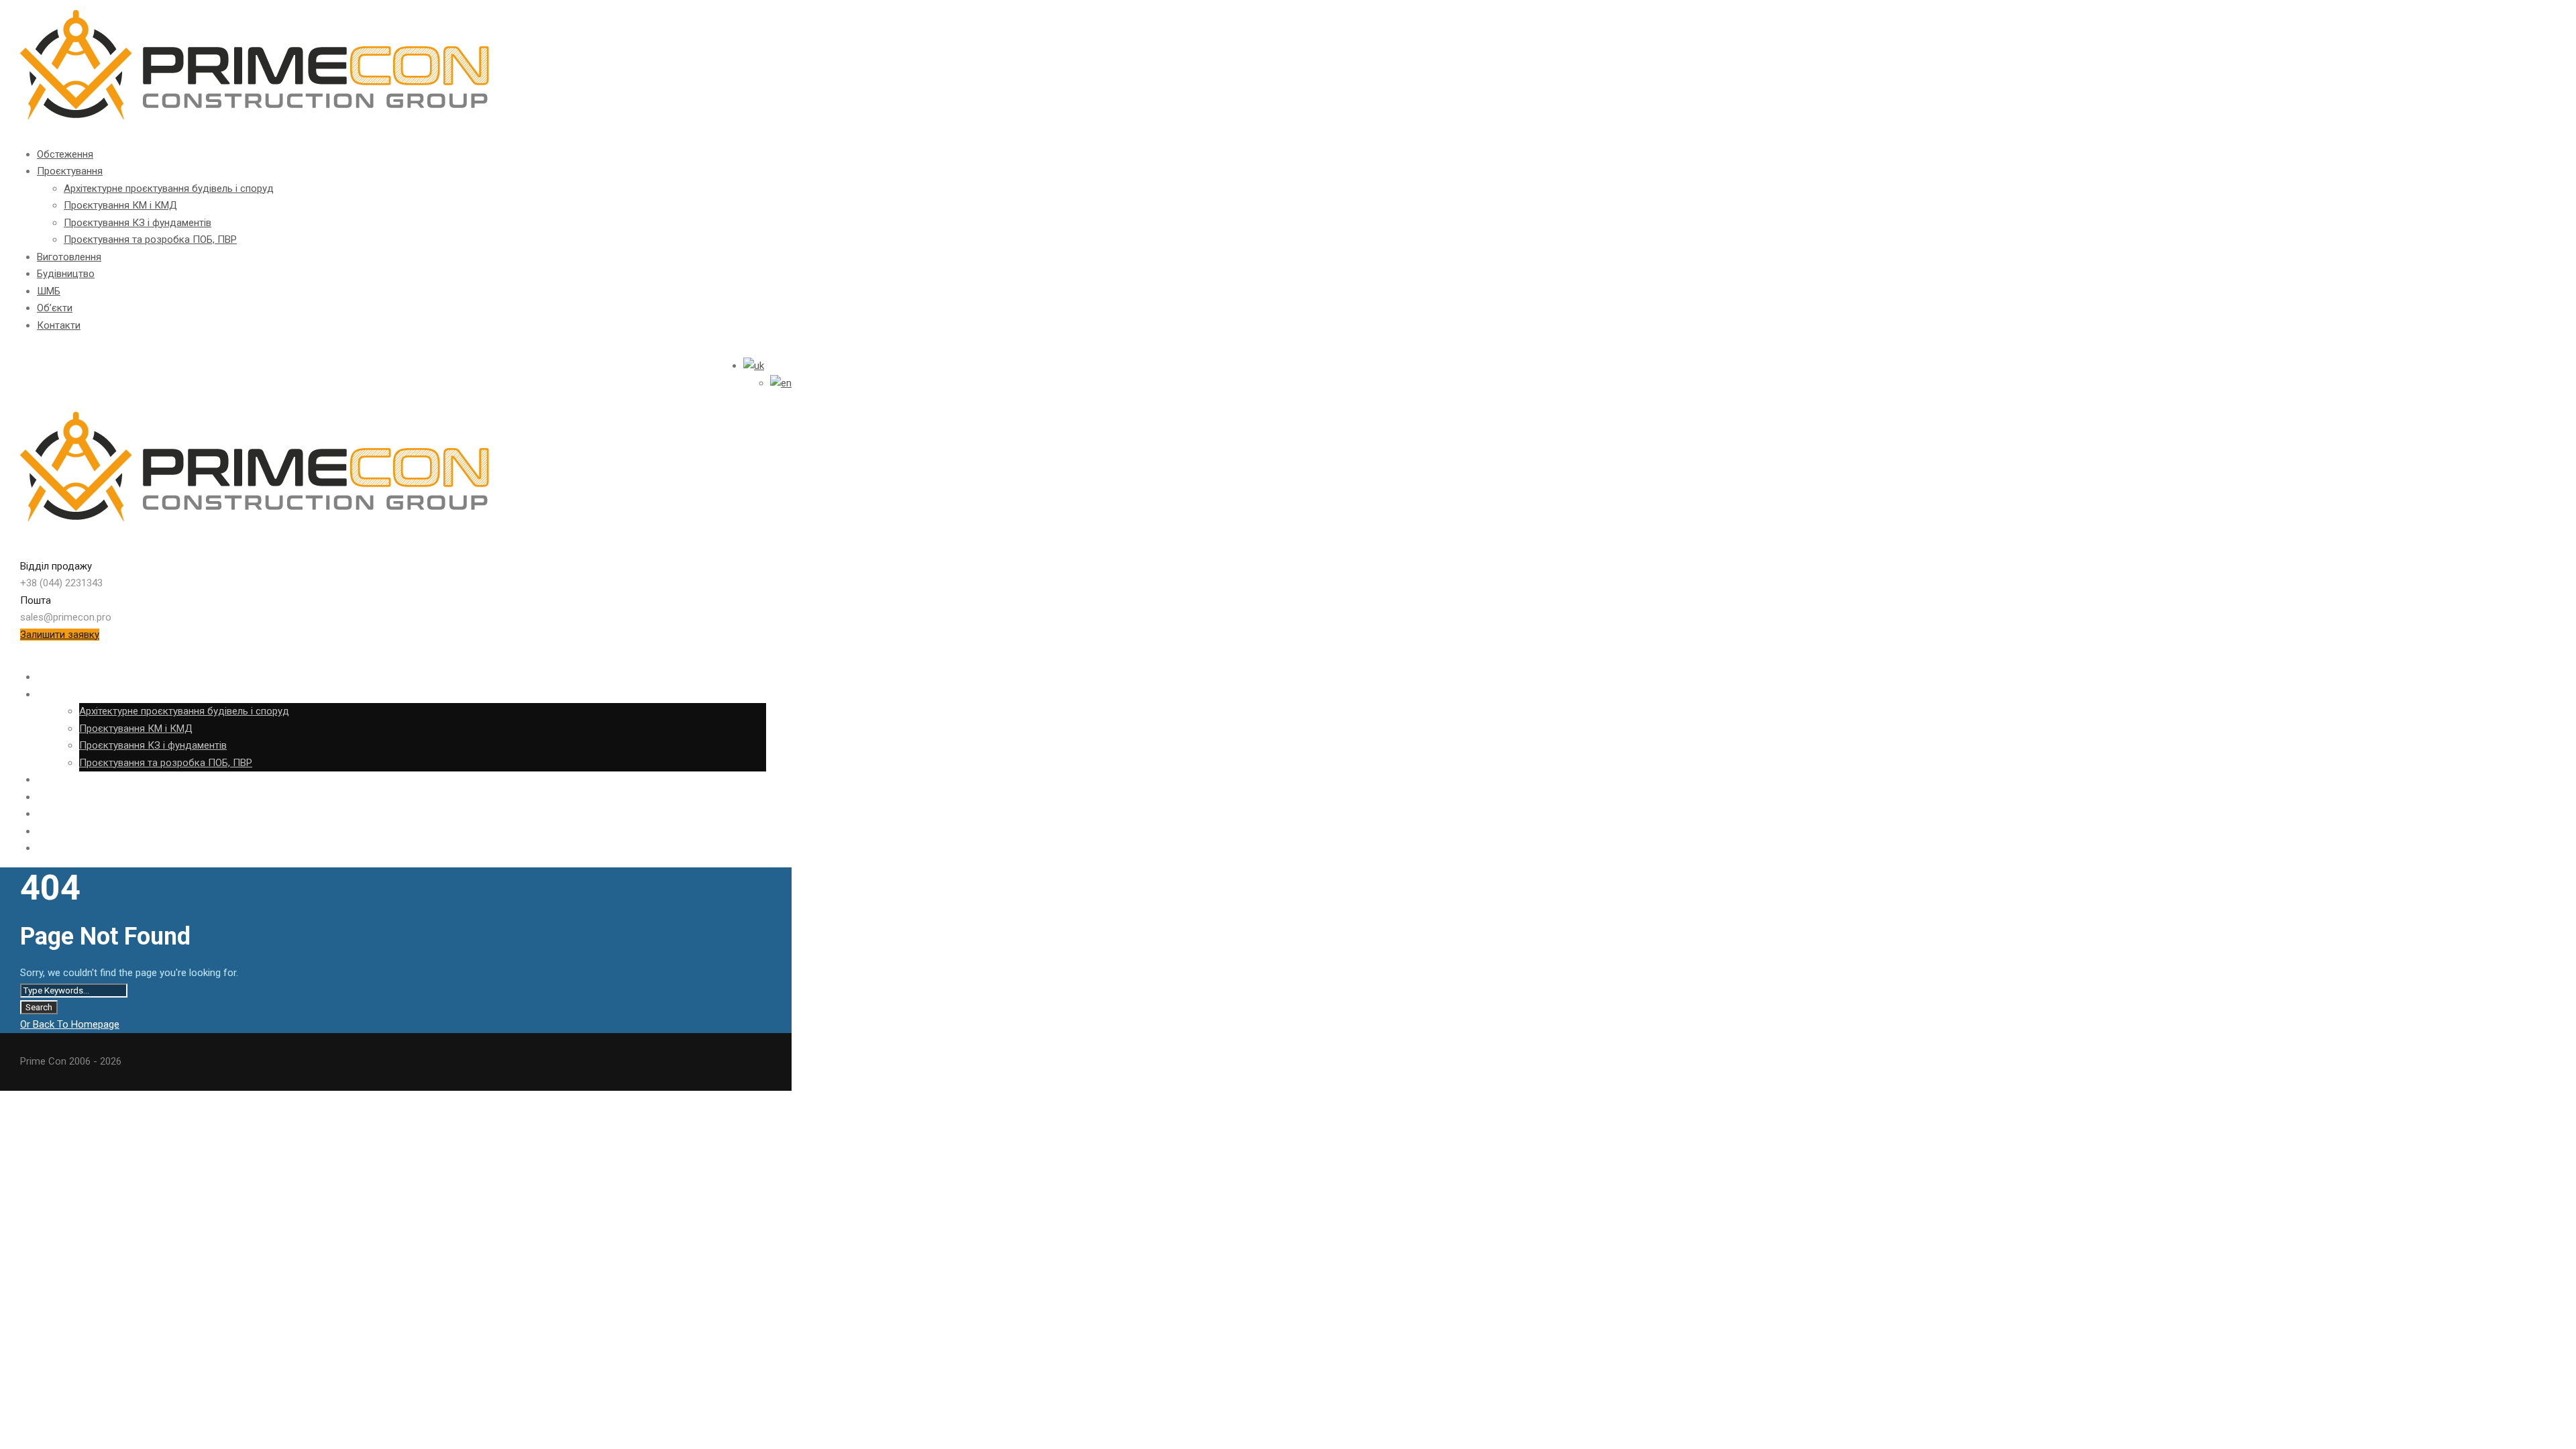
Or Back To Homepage (70, 1024)
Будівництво (66, 274)
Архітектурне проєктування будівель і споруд (169, 189)
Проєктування (70, 171)
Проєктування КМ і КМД (120, 205)
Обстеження (65, 154)
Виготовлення (69, 257)
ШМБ (49, 291)
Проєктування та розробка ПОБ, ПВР (150, 239)
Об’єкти (55, 308)
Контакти (59, 325)
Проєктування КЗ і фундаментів (138, 223)
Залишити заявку (60, 635)
